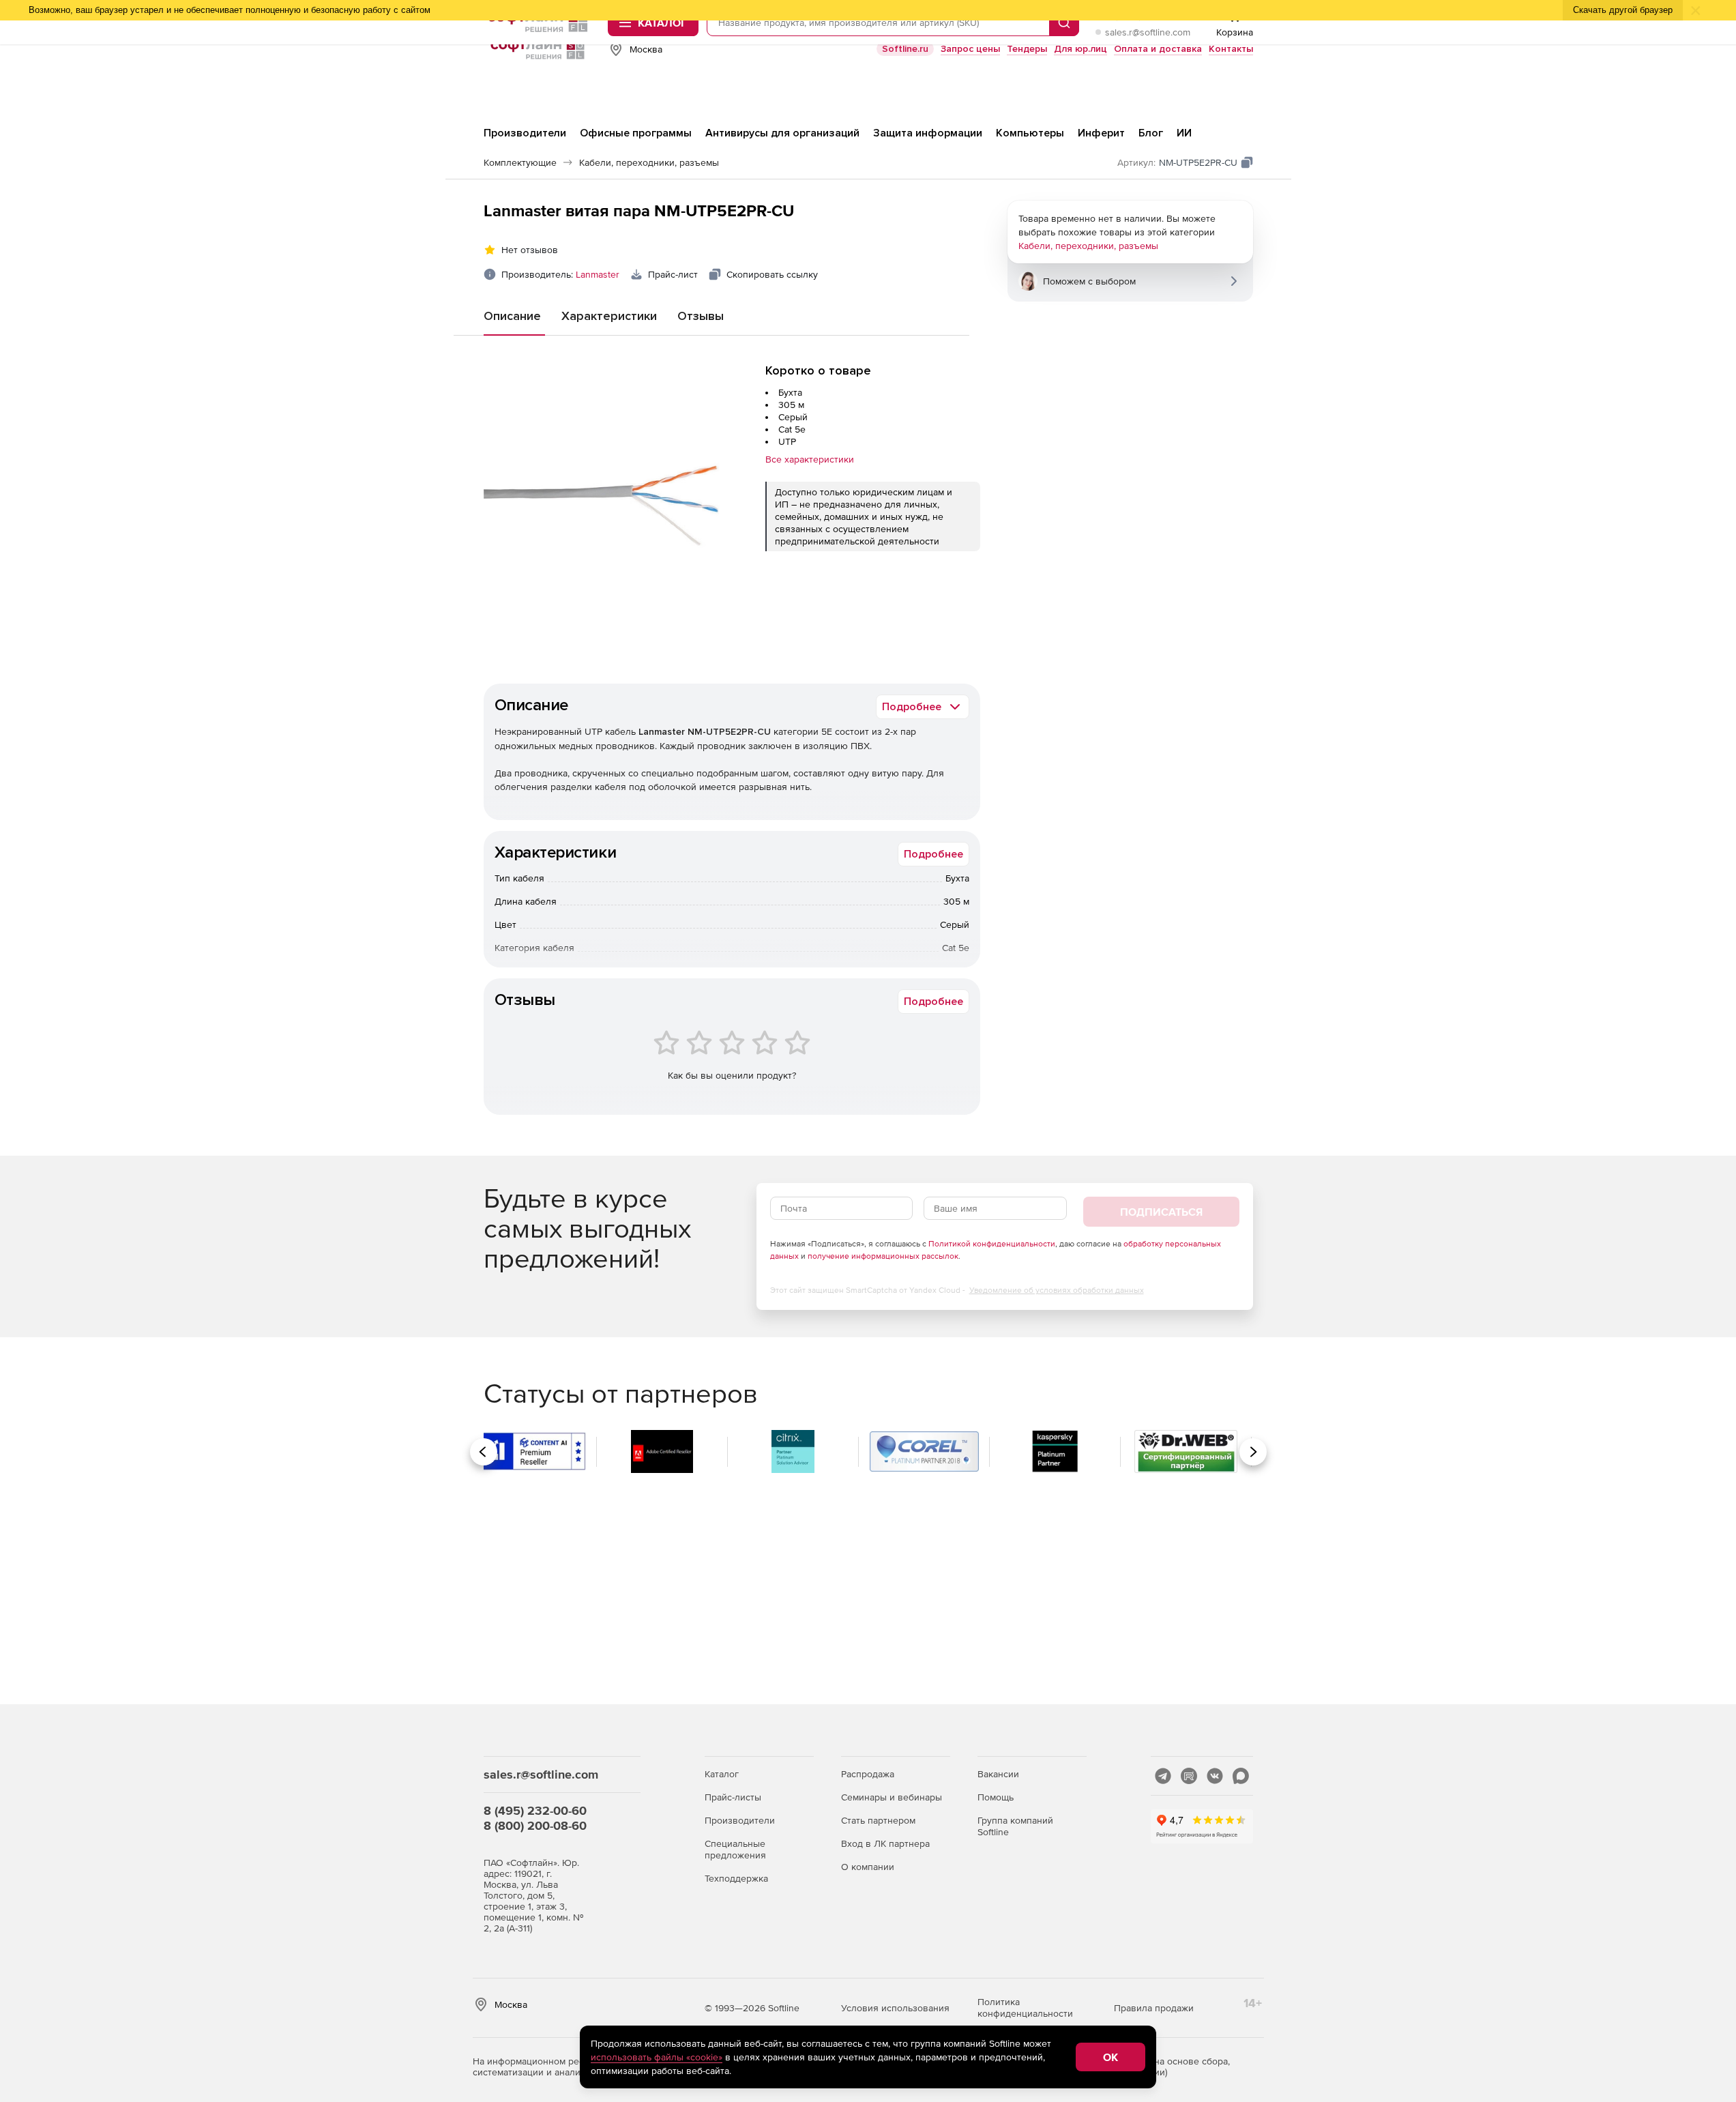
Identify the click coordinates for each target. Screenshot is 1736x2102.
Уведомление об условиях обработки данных (1057, 1290)
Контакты (1231, 49)
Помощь (996, 1797)
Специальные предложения (735, 1849)
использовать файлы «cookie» (657, 2057)
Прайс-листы (733, 1797)
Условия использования (895, 2008)
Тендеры (1027, 49)
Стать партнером (878, 1820)
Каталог (722, 1774)
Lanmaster (598, 274)
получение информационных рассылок (883, 1256)
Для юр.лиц (1080, 49)
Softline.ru (905, 49)
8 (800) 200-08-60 (535, 1825)
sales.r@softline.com (1148, 32)
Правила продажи (1154, 2008)
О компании (868, 1867)
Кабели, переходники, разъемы (1088, 246)
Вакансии (998, 1774)
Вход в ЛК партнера (885, 1843)
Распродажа (868, 1774)
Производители (740, 1820)
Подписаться (1161, 1212)
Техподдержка (736, 1878)
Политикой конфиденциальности (992, 1244)
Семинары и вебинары (892, 1797)
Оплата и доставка (1158, 49)
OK (1110, 2057)
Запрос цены (970, 49)
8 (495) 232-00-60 (535, 1810)
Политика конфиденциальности (1025, 2008)
